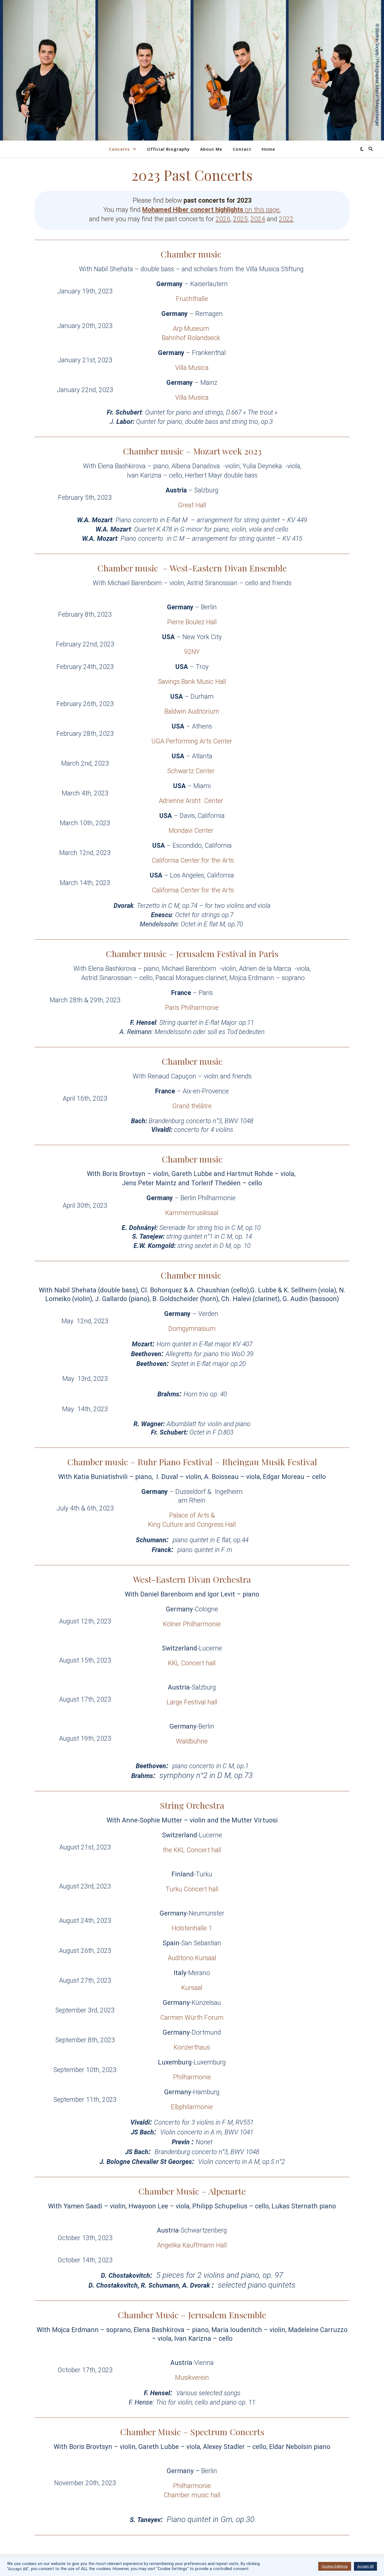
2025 (240, 219)
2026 (223, 219)
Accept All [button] (365, 2566)
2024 (258, 219)
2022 (286, 219)
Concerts (119, 149)
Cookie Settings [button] (335, 2566)
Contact (242, 149)
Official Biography (168, 149)
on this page (211, 210)
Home (268, 149)
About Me (211, 149)
